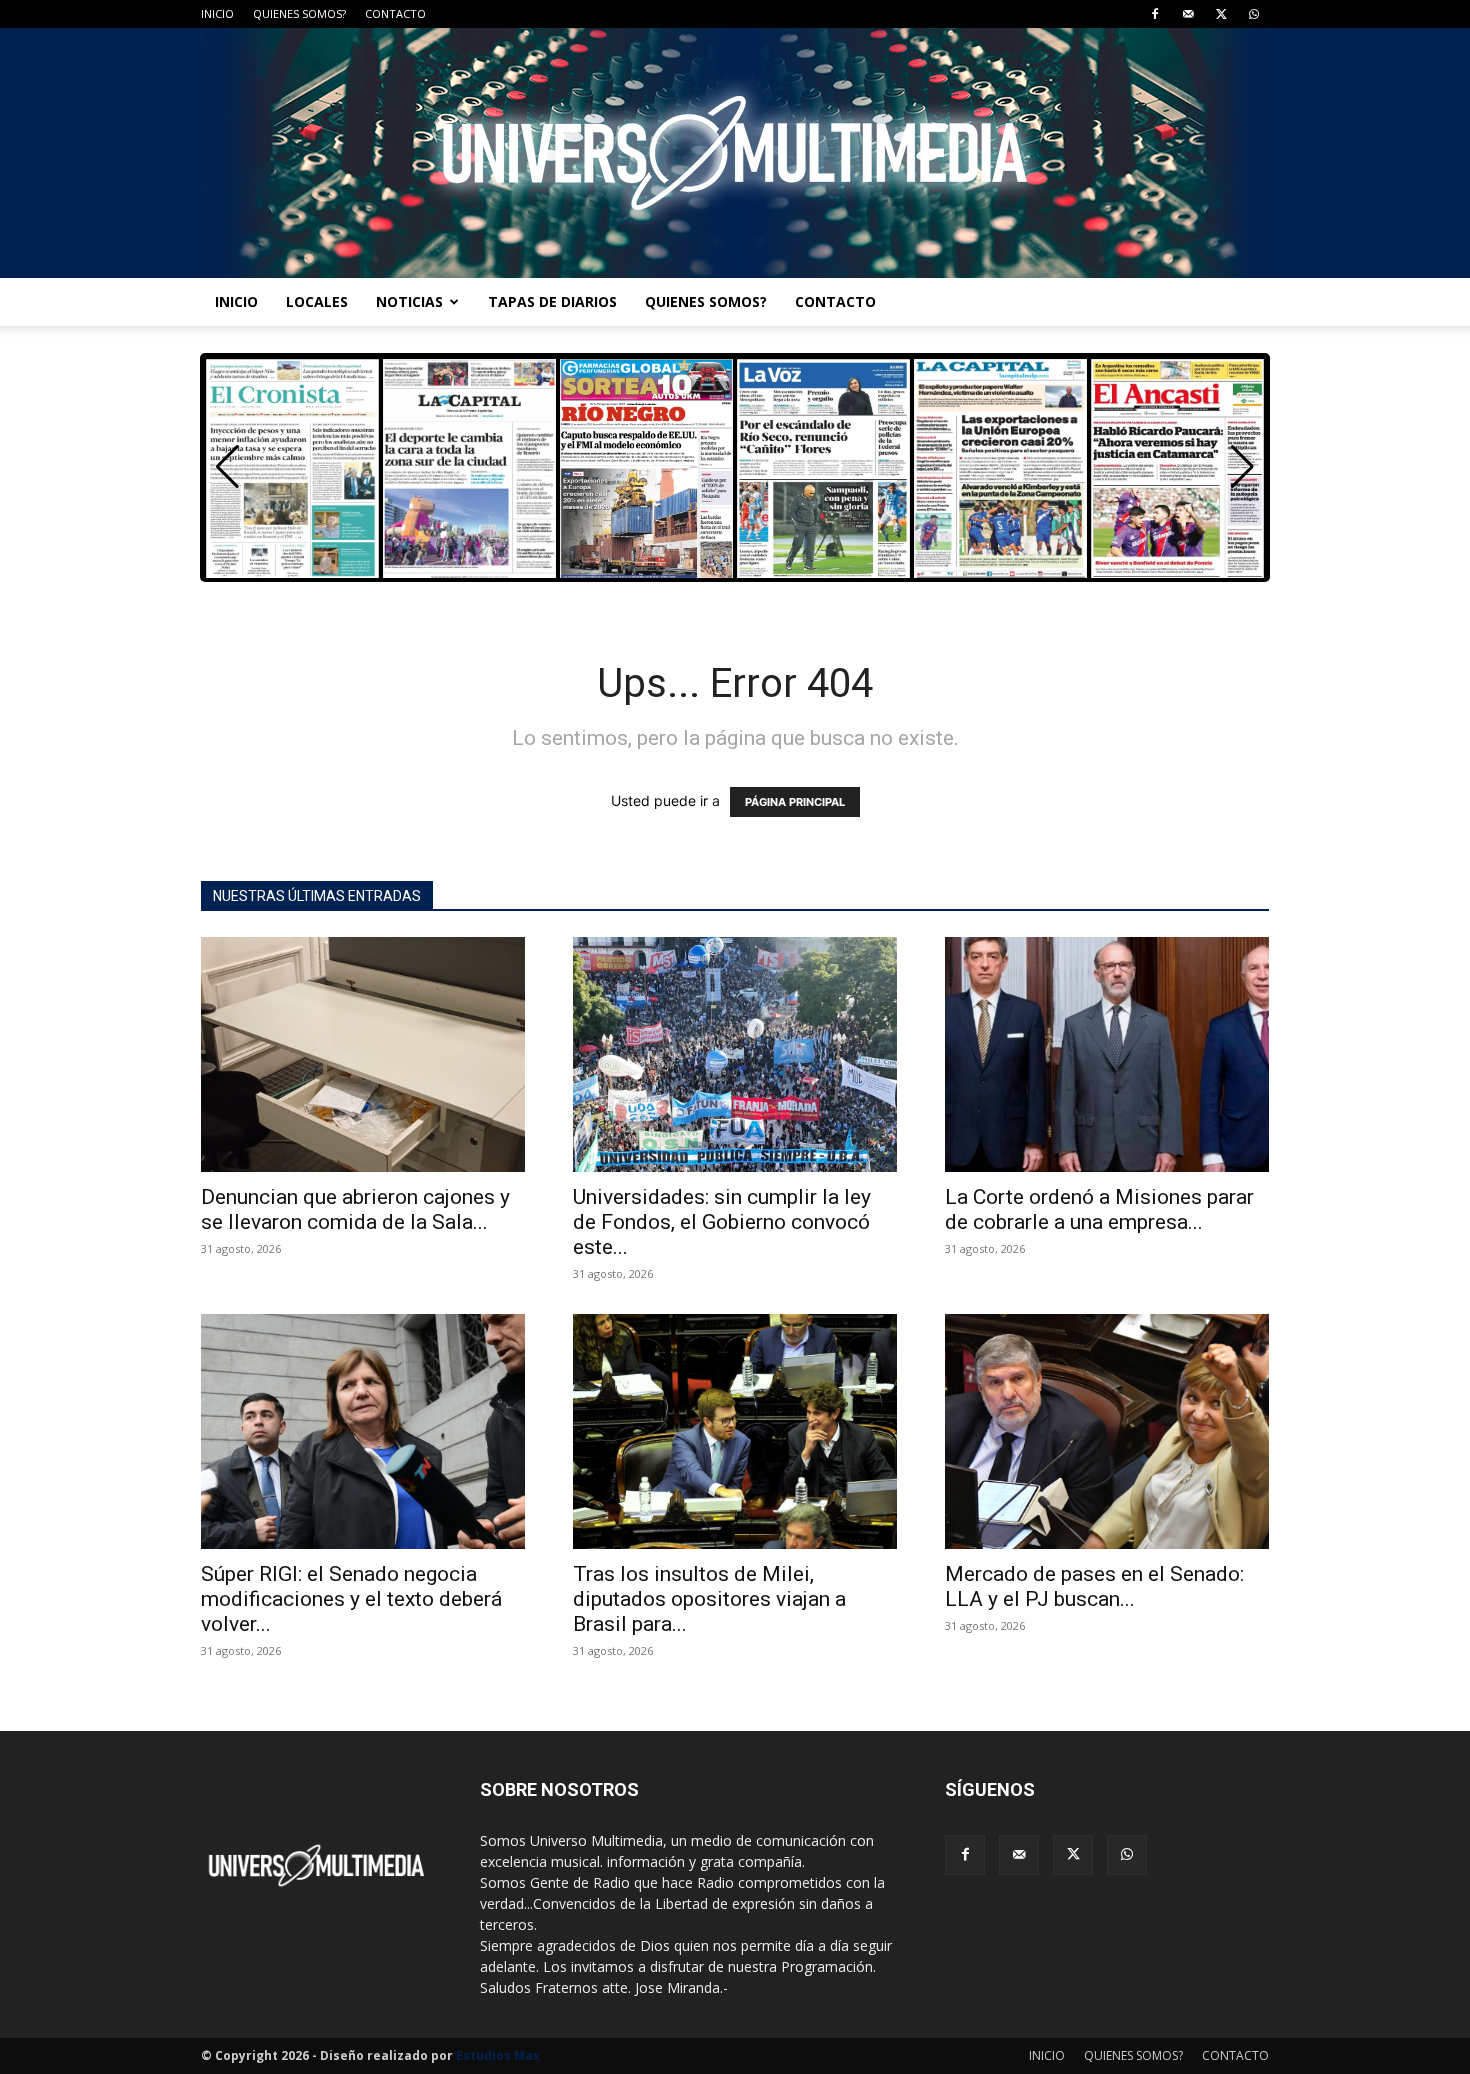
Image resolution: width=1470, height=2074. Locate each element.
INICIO (217, 13)
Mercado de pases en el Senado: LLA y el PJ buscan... (1094, 1586)
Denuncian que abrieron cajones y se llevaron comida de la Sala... (355, 1209)
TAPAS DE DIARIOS (552, 301)
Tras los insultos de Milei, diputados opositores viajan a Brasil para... (709, 1599)
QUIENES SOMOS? (299, 13)
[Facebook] (1155, 14)
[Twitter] (1221, 14)
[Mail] (1188, 14)
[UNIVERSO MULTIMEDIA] (735, 153)
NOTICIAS (409, 301)
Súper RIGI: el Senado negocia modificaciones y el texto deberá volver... (351, 1599)
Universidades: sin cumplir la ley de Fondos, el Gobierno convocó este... (722, 1222)
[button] (1242, 467)
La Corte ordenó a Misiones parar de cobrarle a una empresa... (1099, 1209)
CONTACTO (395, 13)
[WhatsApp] (1254, 14)
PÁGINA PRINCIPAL (795, 802)
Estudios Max (498, 2055)
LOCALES (317, 301)
